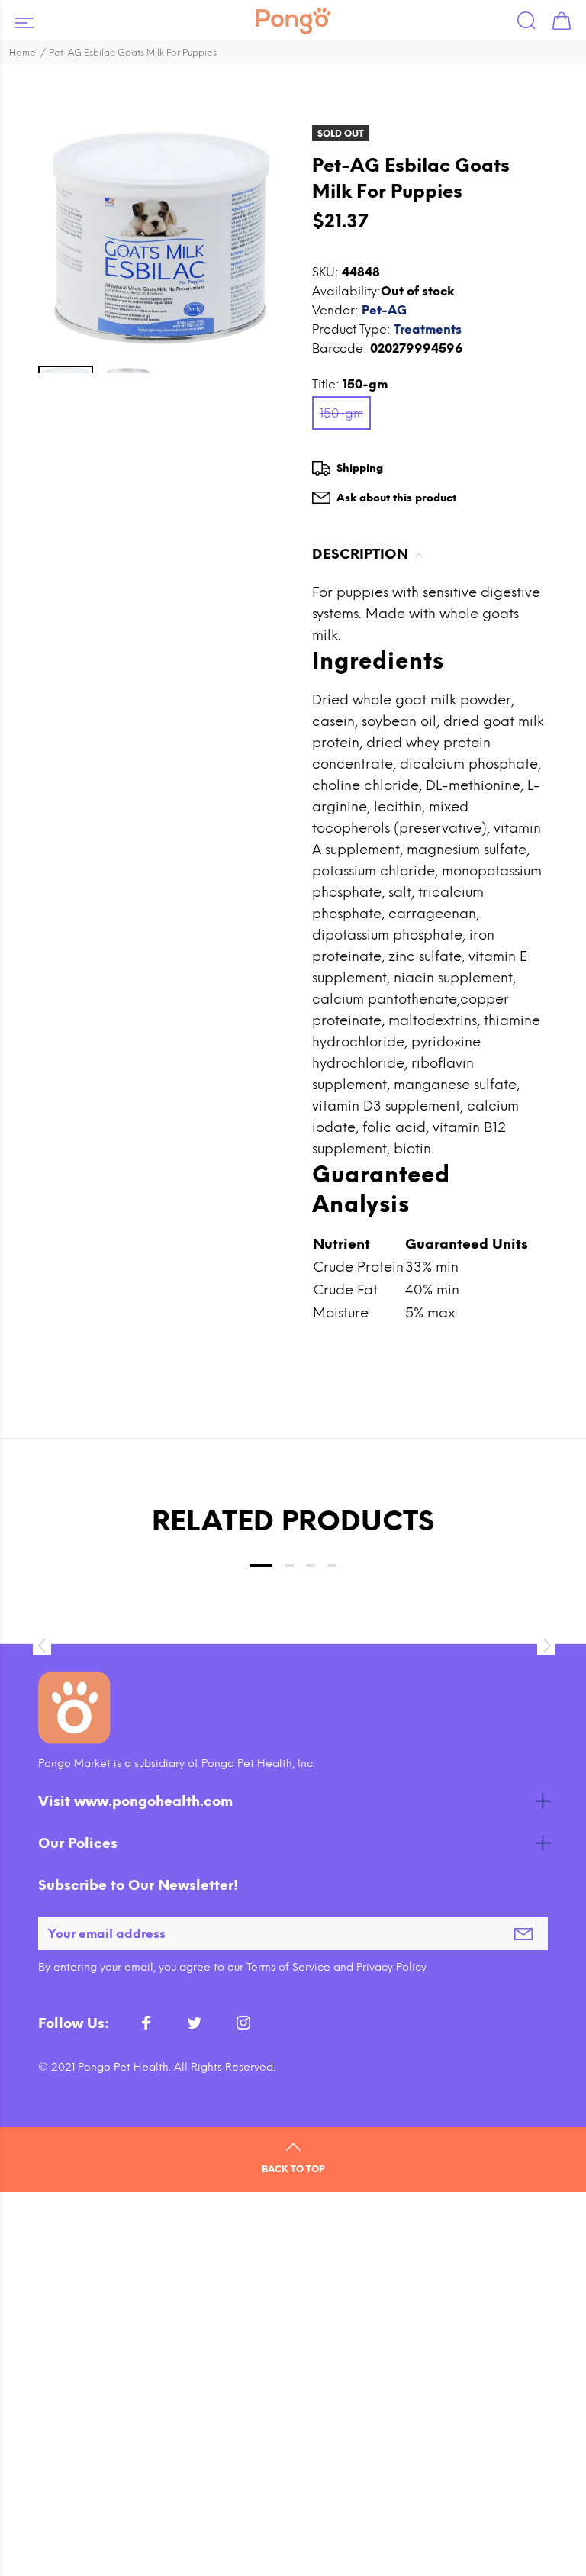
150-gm (341, 413)
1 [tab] (261, 1565)
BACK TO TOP (293, 2169)
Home (23, 53)
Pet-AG (384, 310)
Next (545, 1646)
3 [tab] (311, 1565)
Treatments (428, 329)
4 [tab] (332, 1565)
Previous (41, 1646)
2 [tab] (289, 1565)
